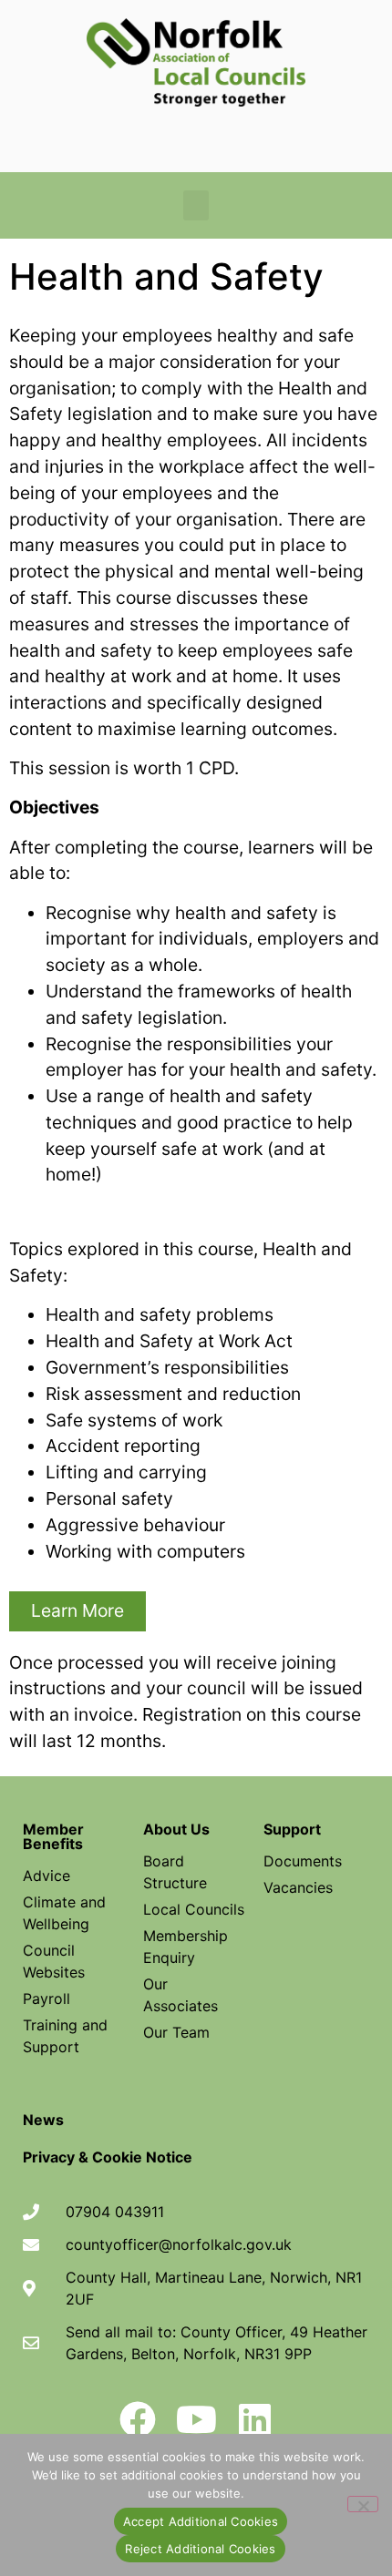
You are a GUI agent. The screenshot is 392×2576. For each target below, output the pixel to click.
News (43, 2120)
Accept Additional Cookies (201, 2521)
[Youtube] (196, 2419)
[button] (196, 205)
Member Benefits (53, 1836)
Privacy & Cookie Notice (108, 2157)
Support (292, 1829)
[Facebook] (138, 2419)
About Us (176, 1829)
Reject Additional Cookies (200, 2549)
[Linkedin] (254, 2419)
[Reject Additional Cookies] (363, 2504)
